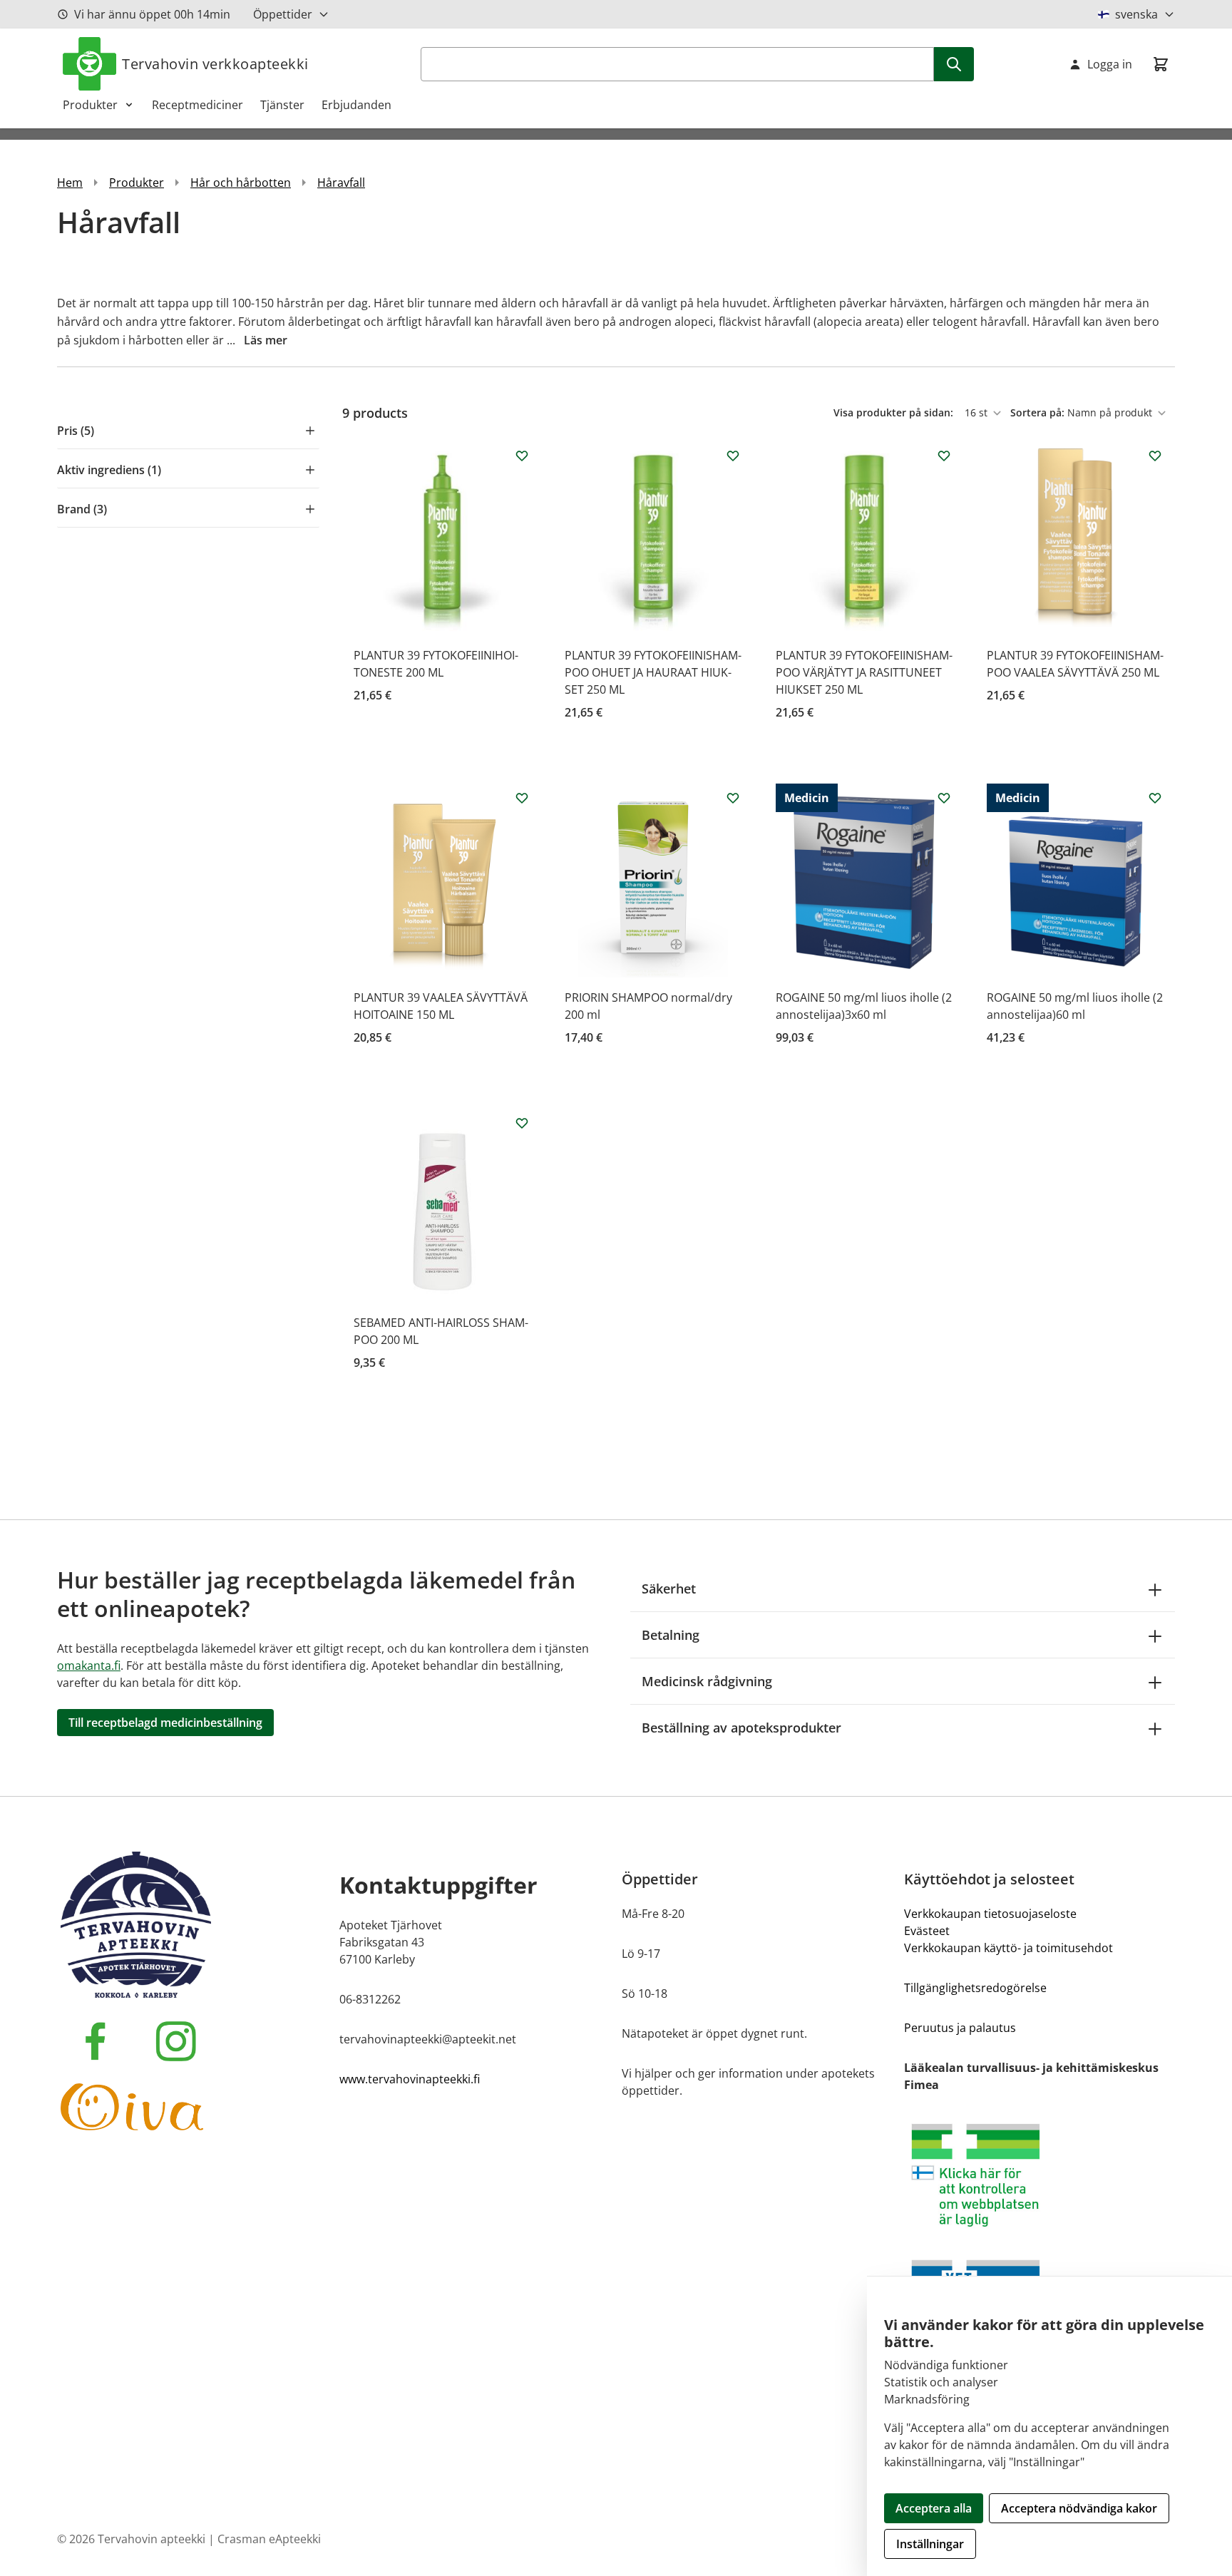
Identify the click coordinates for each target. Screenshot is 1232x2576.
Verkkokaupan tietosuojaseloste (990, 1914)
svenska (1136, 14)
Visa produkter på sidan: (895, 412)
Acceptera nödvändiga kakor (1079, 2508)
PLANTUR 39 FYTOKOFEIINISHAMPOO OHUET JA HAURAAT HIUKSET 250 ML (653, 672)
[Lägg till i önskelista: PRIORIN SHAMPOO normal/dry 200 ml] (733, 798)
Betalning (671, 1635)
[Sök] (954, 64)
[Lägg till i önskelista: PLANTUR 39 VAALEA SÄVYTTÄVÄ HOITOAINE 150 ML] (522, 798)
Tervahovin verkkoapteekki (215, 64)
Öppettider (283, 14)
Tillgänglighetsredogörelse (975, 1988)
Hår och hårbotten (241, 183)
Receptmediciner (197, 105)
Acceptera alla (934, 2508)
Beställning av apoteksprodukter (741, 1728)
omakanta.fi (89, 1666)
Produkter (90, 105)
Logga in (1110, 64)
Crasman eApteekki (269, 2539)
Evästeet (927, 1931)
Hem (70, 183)
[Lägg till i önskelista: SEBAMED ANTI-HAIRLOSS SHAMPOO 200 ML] (522, 1123)
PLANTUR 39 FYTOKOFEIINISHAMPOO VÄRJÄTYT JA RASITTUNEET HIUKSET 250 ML (864, 672)
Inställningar (930, 2544)
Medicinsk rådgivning (707, 1681)
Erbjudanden (356, 105)
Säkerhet (669, 1589)
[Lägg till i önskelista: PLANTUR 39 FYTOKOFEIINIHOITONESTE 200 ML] (522, 456)
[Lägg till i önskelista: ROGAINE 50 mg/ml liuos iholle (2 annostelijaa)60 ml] (1155, 798)
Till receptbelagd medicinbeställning (165, 1723)
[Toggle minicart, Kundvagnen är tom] (1161, 64)
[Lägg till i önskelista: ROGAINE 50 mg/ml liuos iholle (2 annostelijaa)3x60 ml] (944, 798)
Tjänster (282, 105)
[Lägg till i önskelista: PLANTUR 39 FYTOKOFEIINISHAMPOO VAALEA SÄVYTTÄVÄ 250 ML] (1155, 456)
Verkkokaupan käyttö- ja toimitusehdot (1008, 1948)
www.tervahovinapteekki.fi (410, 2079)
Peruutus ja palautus (960, 2028)
